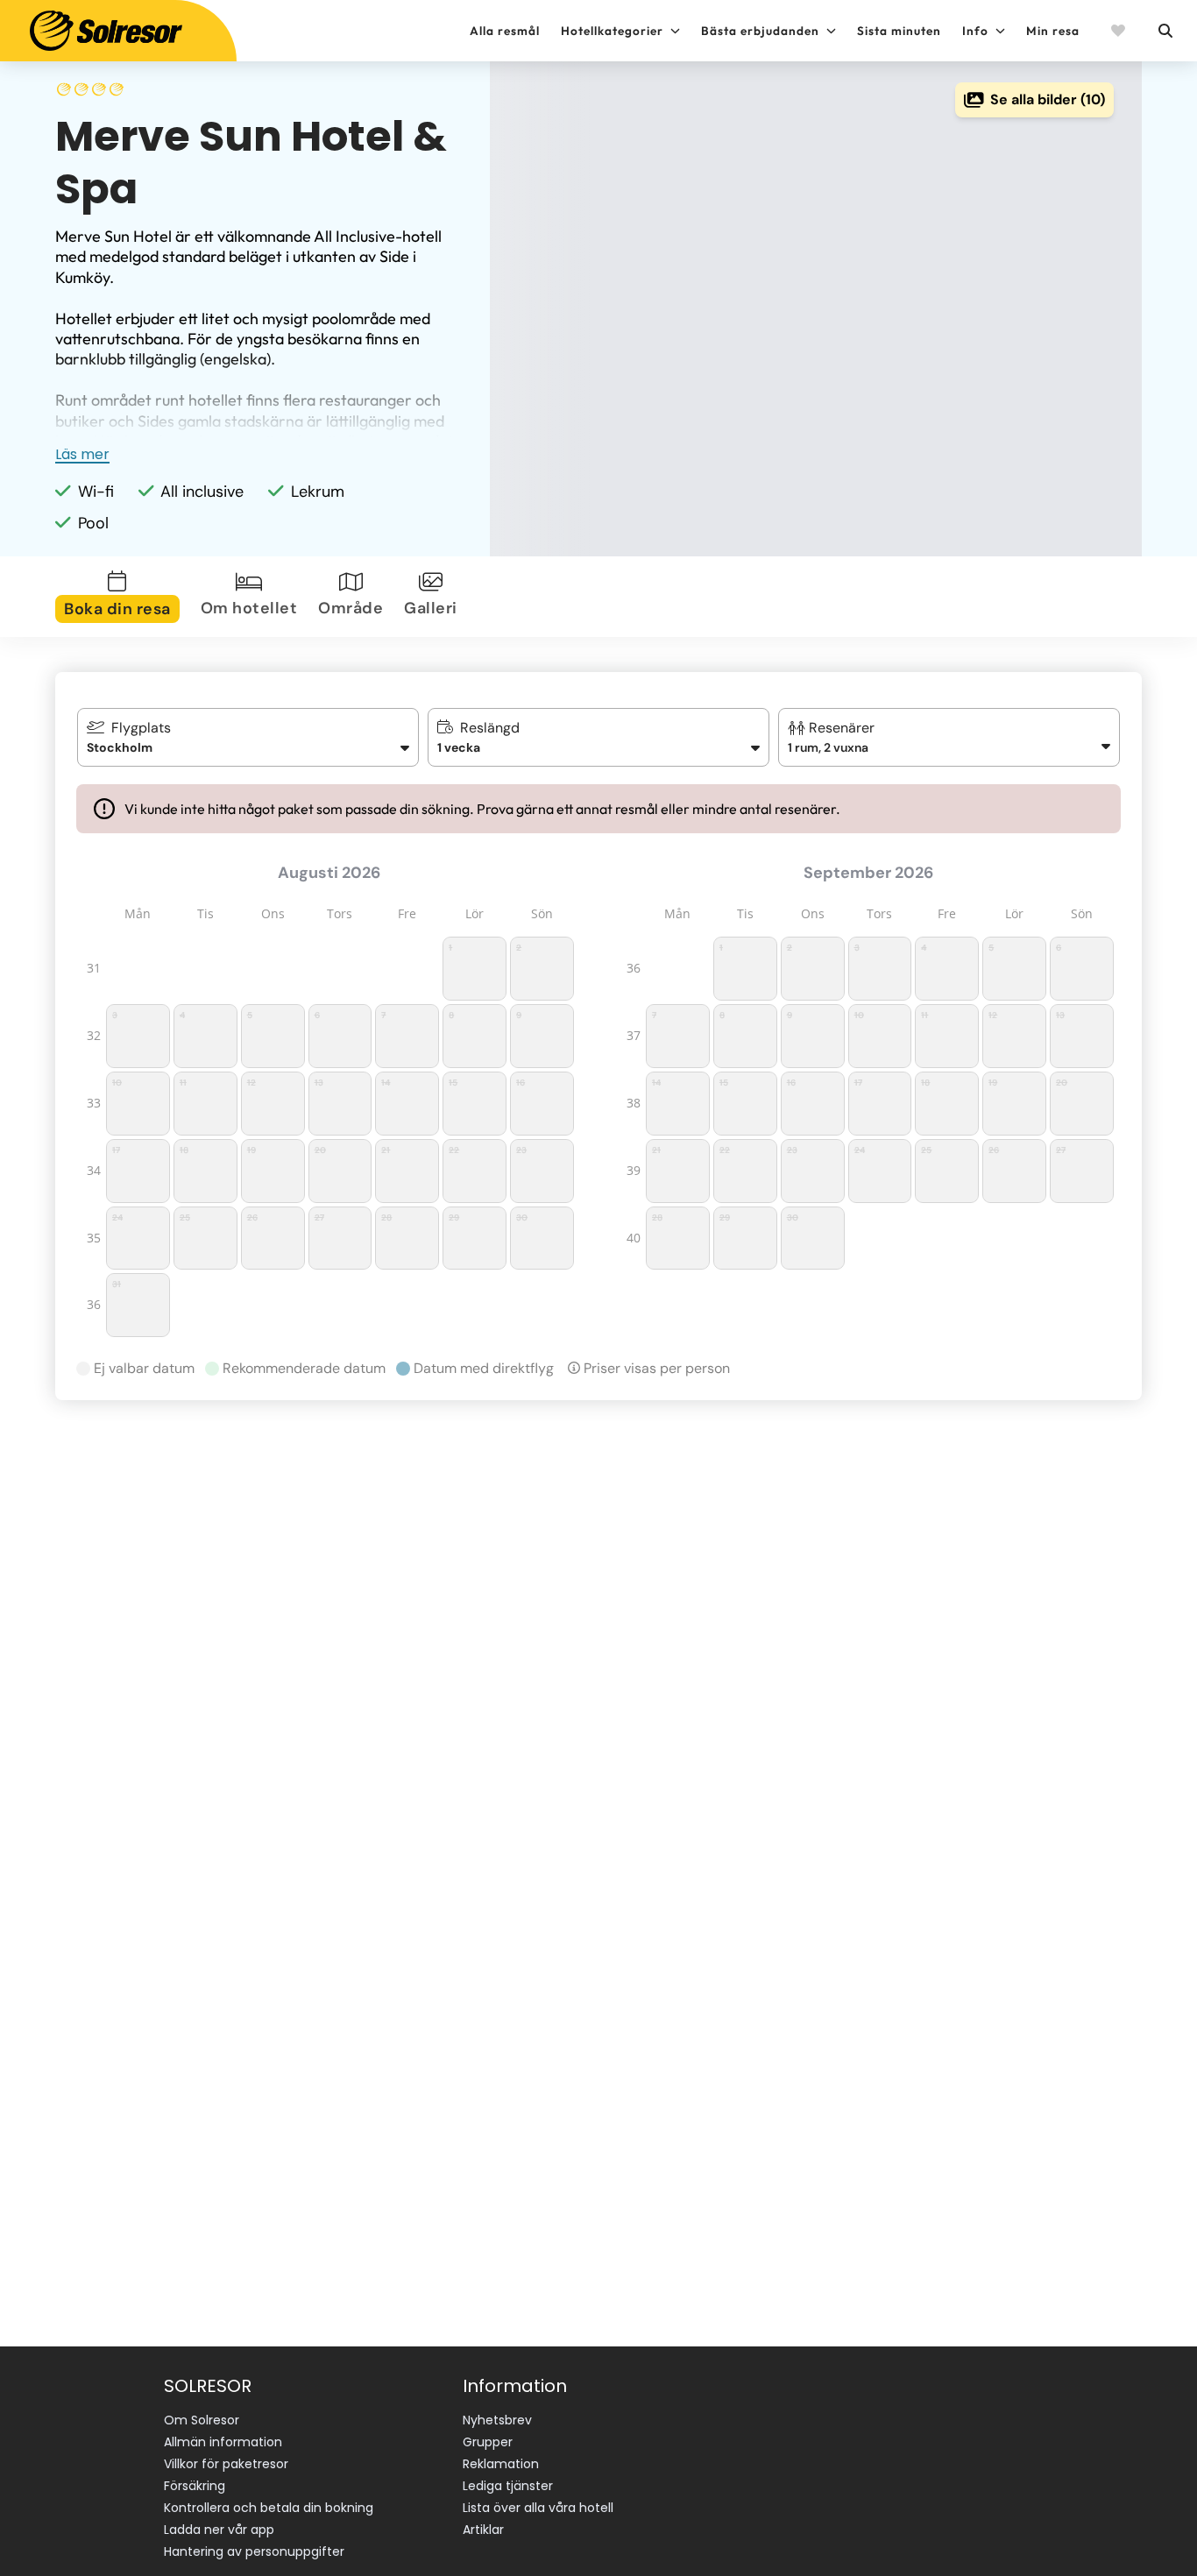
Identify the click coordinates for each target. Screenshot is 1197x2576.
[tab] (121, 597)
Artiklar (483, 2530)
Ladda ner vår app (219, 2530)
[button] (949, 737)
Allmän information (223, 2442)
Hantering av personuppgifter (254, 2551)
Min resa (1053, 31)
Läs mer (82, 454)
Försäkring (195, 2486)
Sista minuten (899, 31)
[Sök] (1165, 31)
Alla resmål (505, 31)
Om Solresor (202, 2420)
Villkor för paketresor (226, 2464)
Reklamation (501, 2464)
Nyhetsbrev (497, 2420)
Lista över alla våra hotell (538, 2508)
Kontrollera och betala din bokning (269, 2508)
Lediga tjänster (508, 2486)
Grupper (488, 2442)
